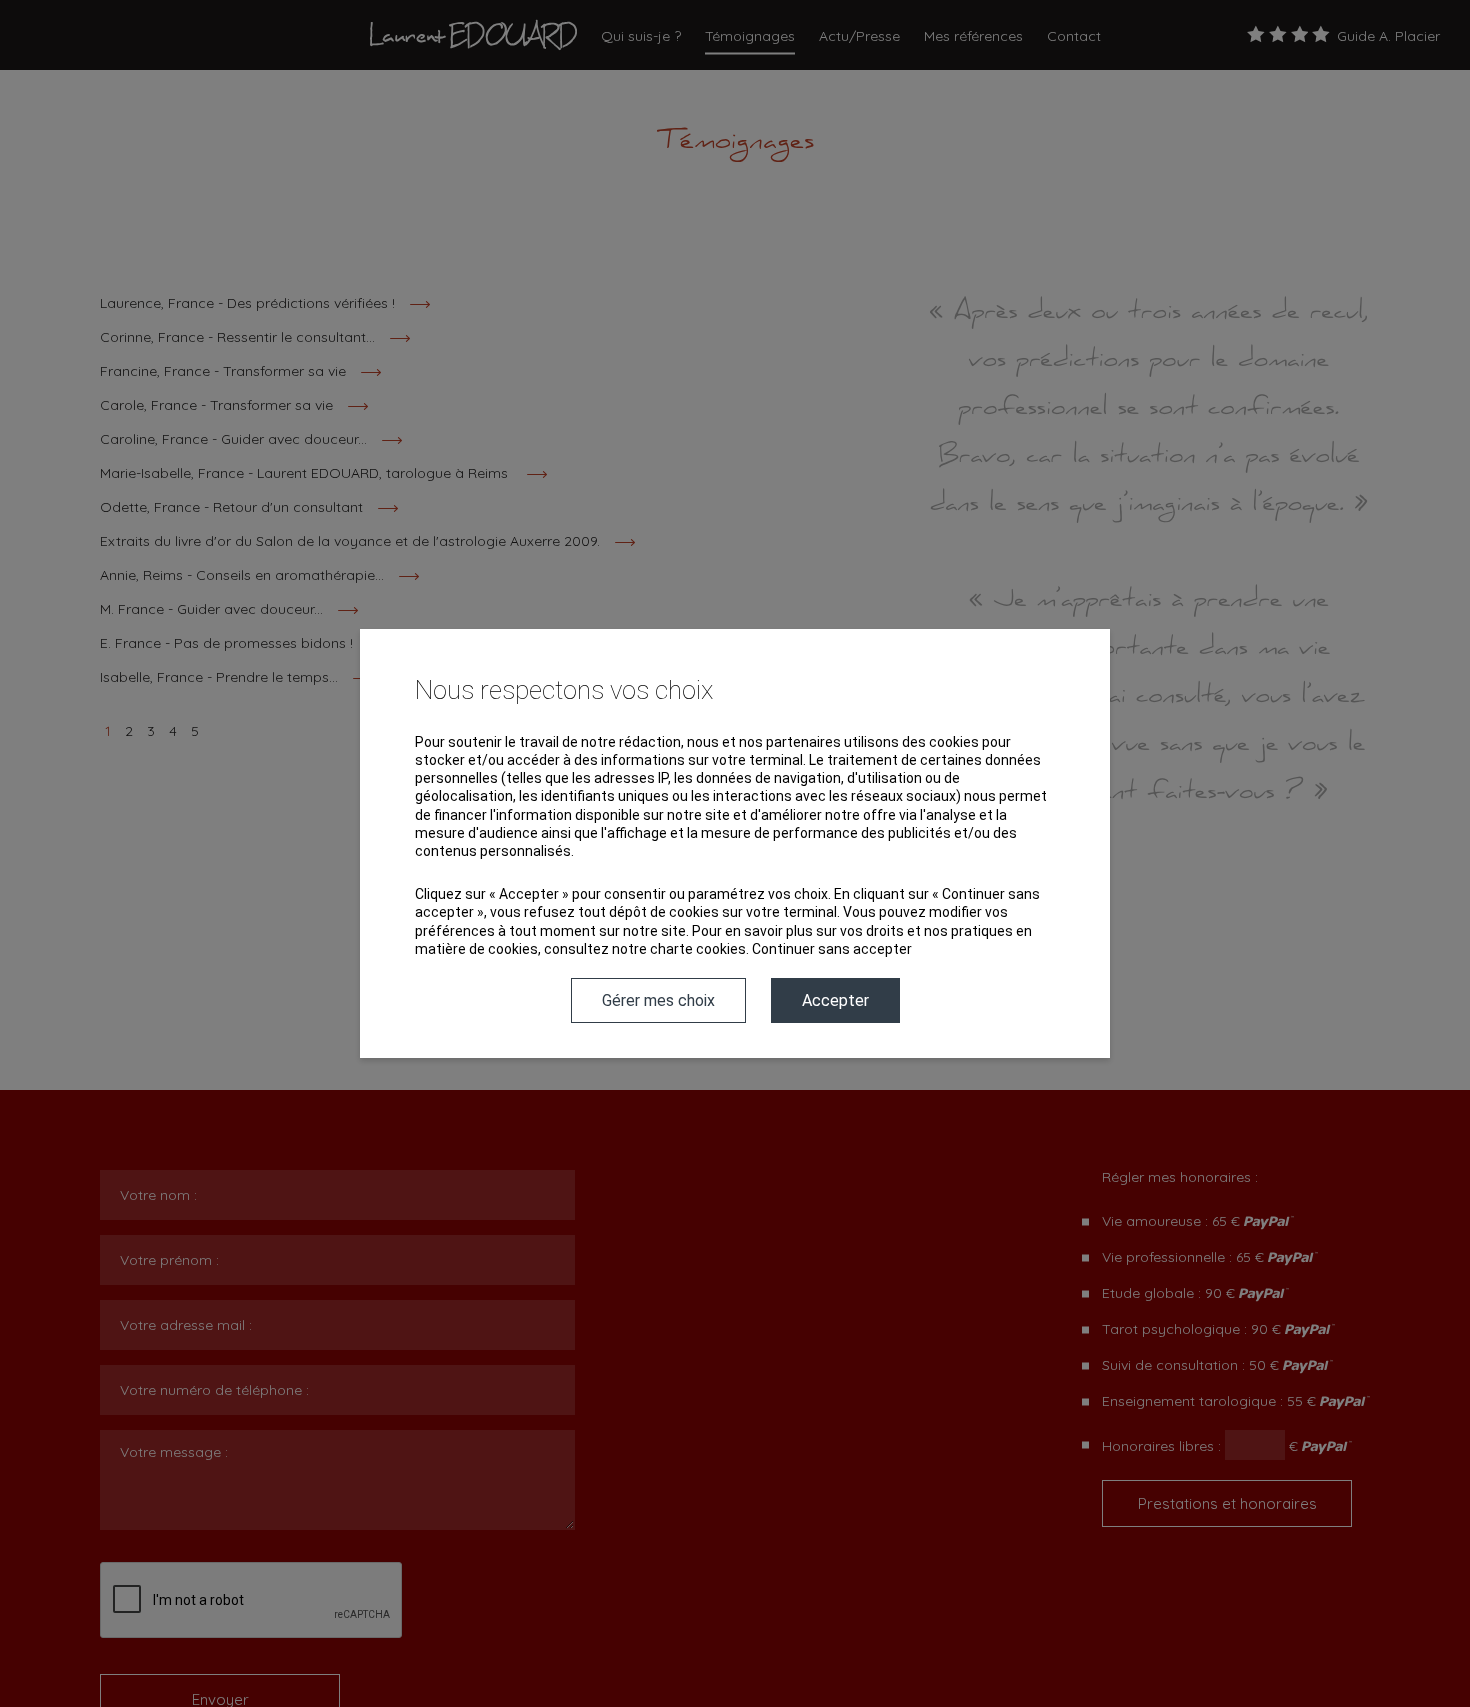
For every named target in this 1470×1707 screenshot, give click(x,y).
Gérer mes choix (658, 1000)
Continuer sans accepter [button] (832, 949)
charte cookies (698, 949)
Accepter (835, 1000)
